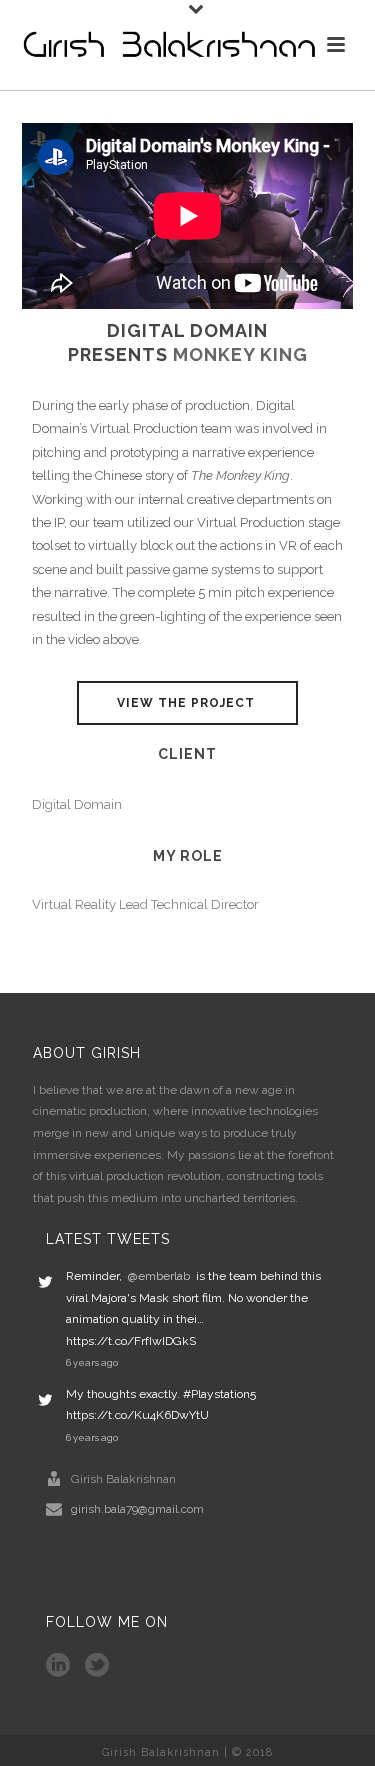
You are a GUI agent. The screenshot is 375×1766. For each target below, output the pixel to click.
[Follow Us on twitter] (97, 1666)
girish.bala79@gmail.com (137, 1509)
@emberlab (159, 1276)
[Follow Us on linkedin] (58, 1666)
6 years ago (92, 1362)
